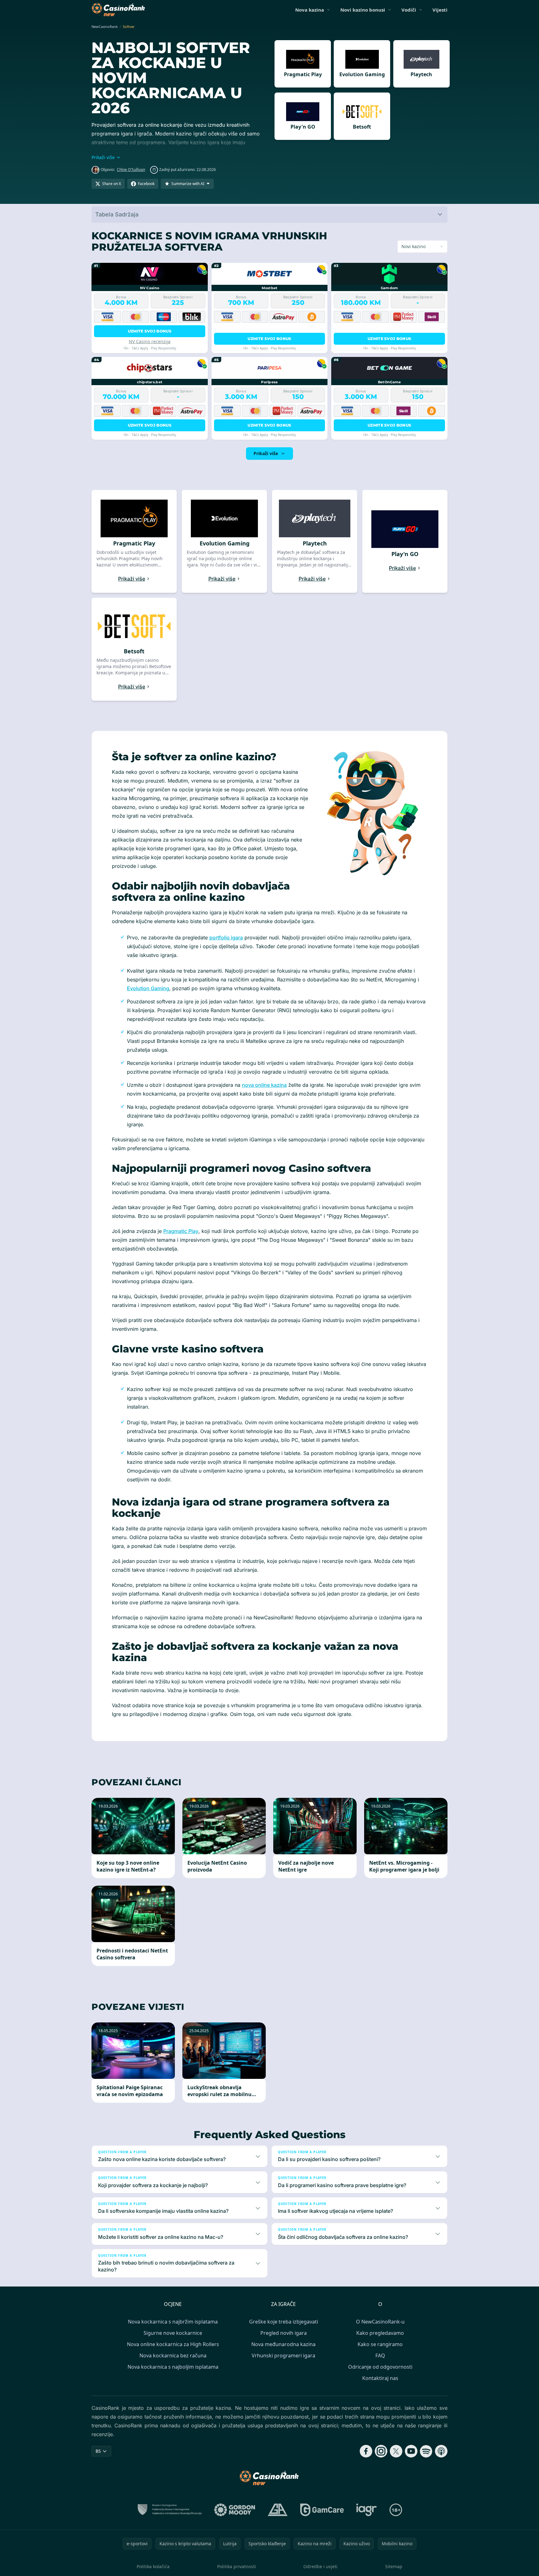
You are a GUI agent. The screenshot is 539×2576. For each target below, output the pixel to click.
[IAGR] (367, 2510)
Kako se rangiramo (380, 2344)
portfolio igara (226, 937)
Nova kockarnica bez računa (173, 2356)
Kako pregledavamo (380, 2333)
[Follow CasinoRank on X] (396, 2451)
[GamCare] (322, 2510)
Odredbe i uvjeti (320, 2566)
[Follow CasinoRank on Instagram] (381, 2451)
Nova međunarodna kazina (283, 2344)
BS (98, 2451)
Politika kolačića (153, 2566)
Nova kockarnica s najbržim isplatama (173, 2322)
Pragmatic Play (181, 1231)
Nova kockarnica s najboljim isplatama (173, 2367)
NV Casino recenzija (150, 341)
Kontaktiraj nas (380, 2378)
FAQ (380, 2356)
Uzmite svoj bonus (150, 331)
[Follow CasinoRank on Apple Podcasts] (441, 2451)
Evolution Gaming (148, 988)
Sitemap (394, 2566)
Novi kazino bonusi (363, 10)
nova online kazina (264, 1085)
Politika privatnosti (237, 2566)
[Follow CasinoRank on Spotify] (426, 2451)
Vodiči (409, 10)
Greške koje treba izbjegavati (284, 2322)
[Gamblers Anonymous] (278, 2510)
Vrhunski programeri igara (283, 2356)
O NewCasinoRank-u (380, 2322)
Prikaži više (266, 453)
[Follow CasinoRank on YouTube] (411, 2451)
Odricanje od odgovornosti (380, 2367)
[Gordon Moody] (235, 2510)
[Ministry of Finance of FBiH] (169, 2510)
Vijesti (440, 10)
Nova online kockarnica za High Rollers (173, 2344)
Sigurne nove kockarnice (173, 2333)
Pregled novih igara (284, 2333)
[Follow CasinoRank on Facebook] (366, 2451)
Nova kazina (310, 10)
